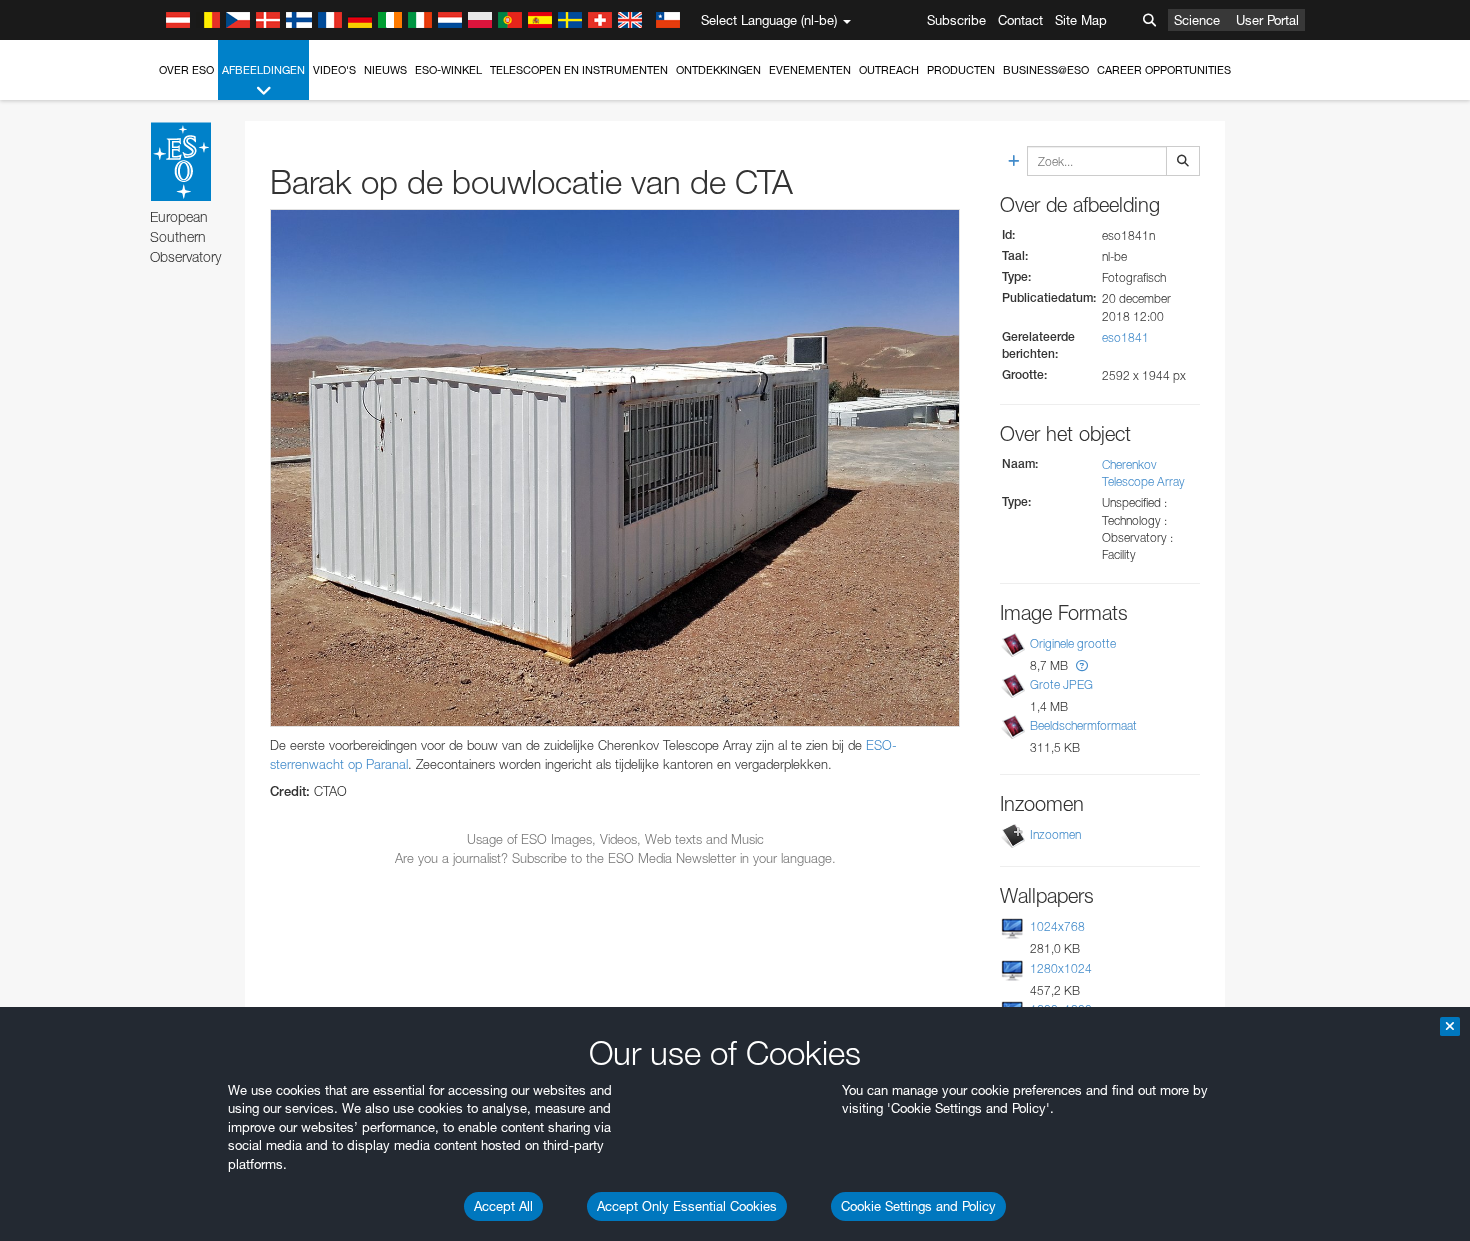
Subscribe (956, 20)
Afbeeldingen (263, 70)
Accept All (503, 1206)
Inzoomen (1055, 834)
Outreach (889, 70)
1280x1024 (1061, 968)
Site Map (1081, 20)
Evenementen (810, 70)
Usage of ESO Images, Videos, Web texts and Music (615, 839)
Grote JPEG (1061, 684)
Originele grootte (1073, 643)
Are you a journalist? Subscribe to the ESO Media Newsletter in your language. (615, 858)
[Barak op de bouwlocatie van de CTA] (615, 468)
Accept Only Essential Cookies (687, 1206)
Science (1197, 20)
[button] (1082, 665)
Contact (1020, 20)
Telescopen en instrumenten (579, 70)
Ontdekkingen (718, 70)
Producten (961, 70)
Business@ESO (1046, 70)
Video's (334, 70)
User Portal (1267, 20)
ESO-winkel (448, 70)
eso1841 (1125, 337)
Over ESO (186, 70)
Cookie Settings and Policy (918, 1206)
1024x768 (1057, 926)
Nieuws (385, 70)
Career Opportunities (1164, 70)
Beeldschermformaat (1083, 725)
